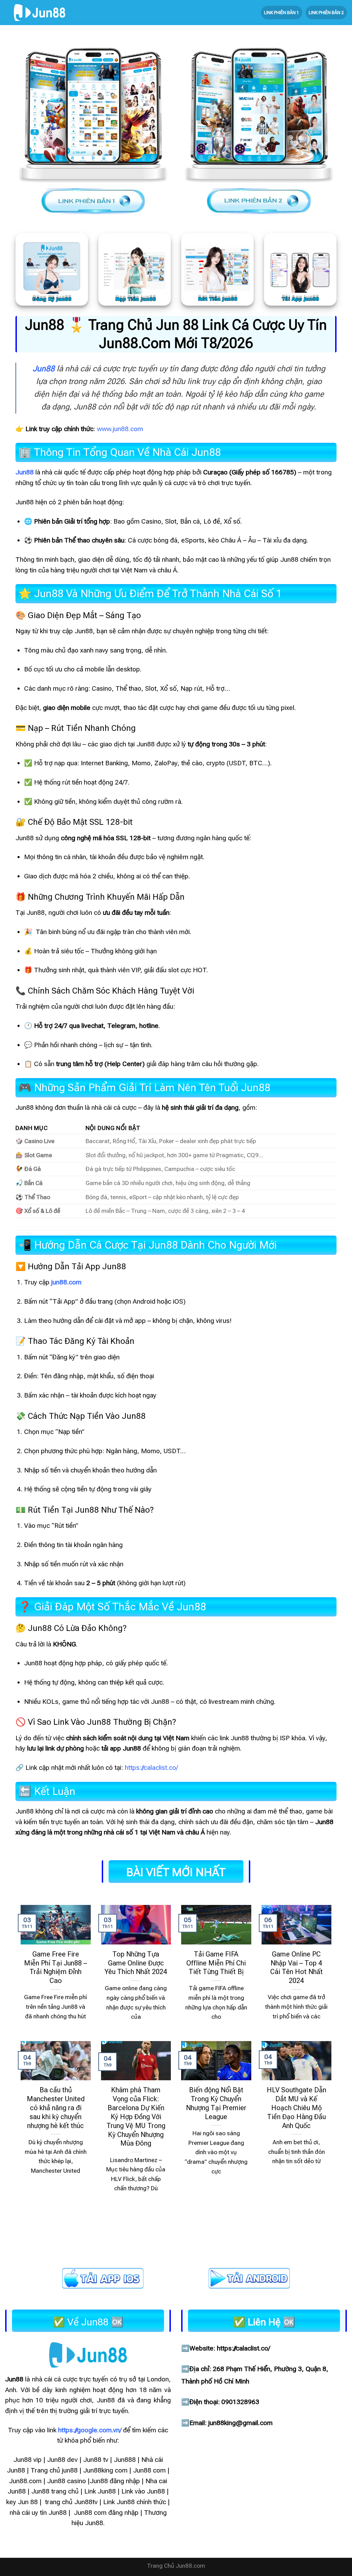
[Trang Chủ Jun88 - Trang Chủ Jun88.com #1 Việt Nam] (40, 13)
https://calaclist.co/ (151, 1768)
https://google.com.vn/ (90, 2430)
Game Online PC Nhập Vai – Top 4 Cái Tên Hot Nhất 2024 (296, 1967)
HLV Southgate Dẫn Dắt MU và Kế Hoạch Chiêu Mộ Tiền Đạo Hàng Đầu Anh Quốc (296, 2108)
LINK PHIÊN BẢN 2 (326, 13)
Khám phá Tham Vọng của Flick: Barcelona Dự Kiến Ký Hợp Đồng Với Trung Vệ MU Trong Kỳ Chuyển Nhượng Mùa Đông (136, 2117)
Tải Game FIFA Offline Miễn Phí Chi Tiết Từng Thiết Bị (216, 1963)
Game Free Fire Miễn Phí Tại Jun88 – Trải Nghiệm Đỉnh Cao (56, 1967)
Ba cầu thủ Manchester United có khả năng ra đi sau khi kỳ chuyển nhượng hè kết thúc (56, 2108)
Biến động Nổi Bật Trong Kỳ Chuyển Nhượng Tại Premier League (216, 2103)
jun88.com (66, 1282)
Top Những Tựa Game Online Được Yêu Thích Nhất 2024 (136, 1963)
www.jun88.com (120, 429)
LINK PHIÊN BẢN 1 (282, 13)
